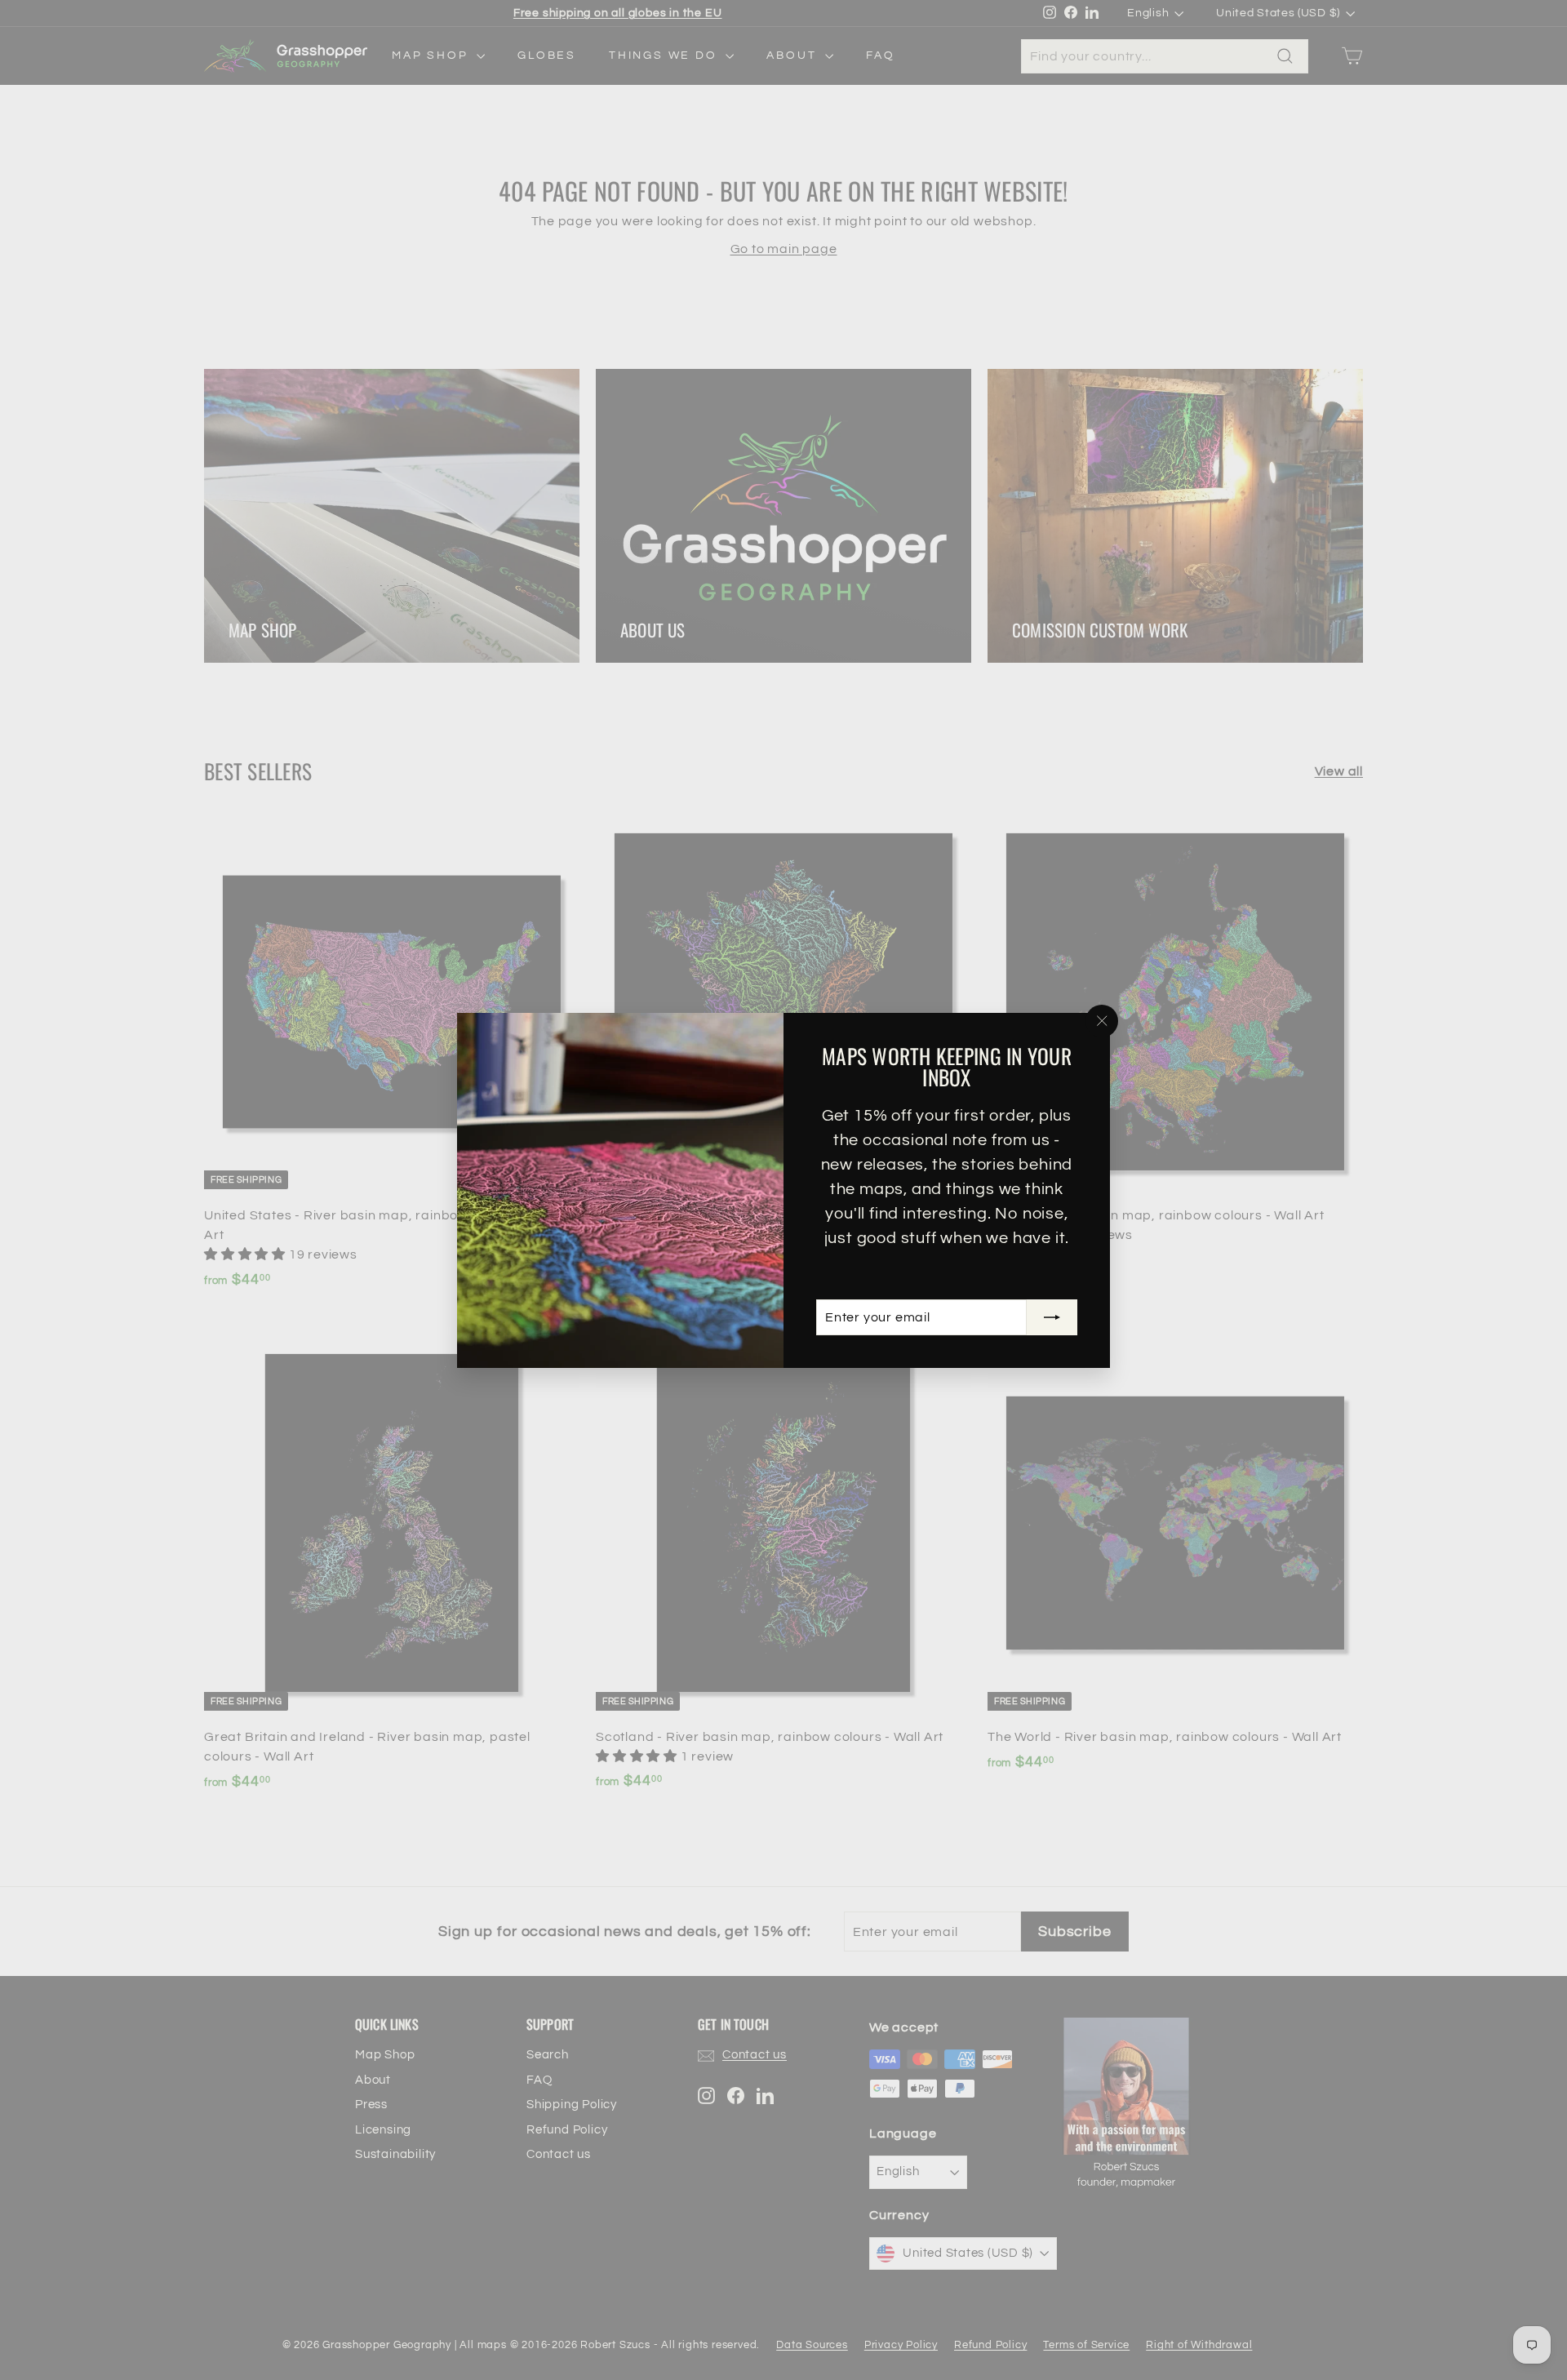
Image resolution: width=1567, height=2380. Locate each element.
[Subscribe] (1052, 1317)
